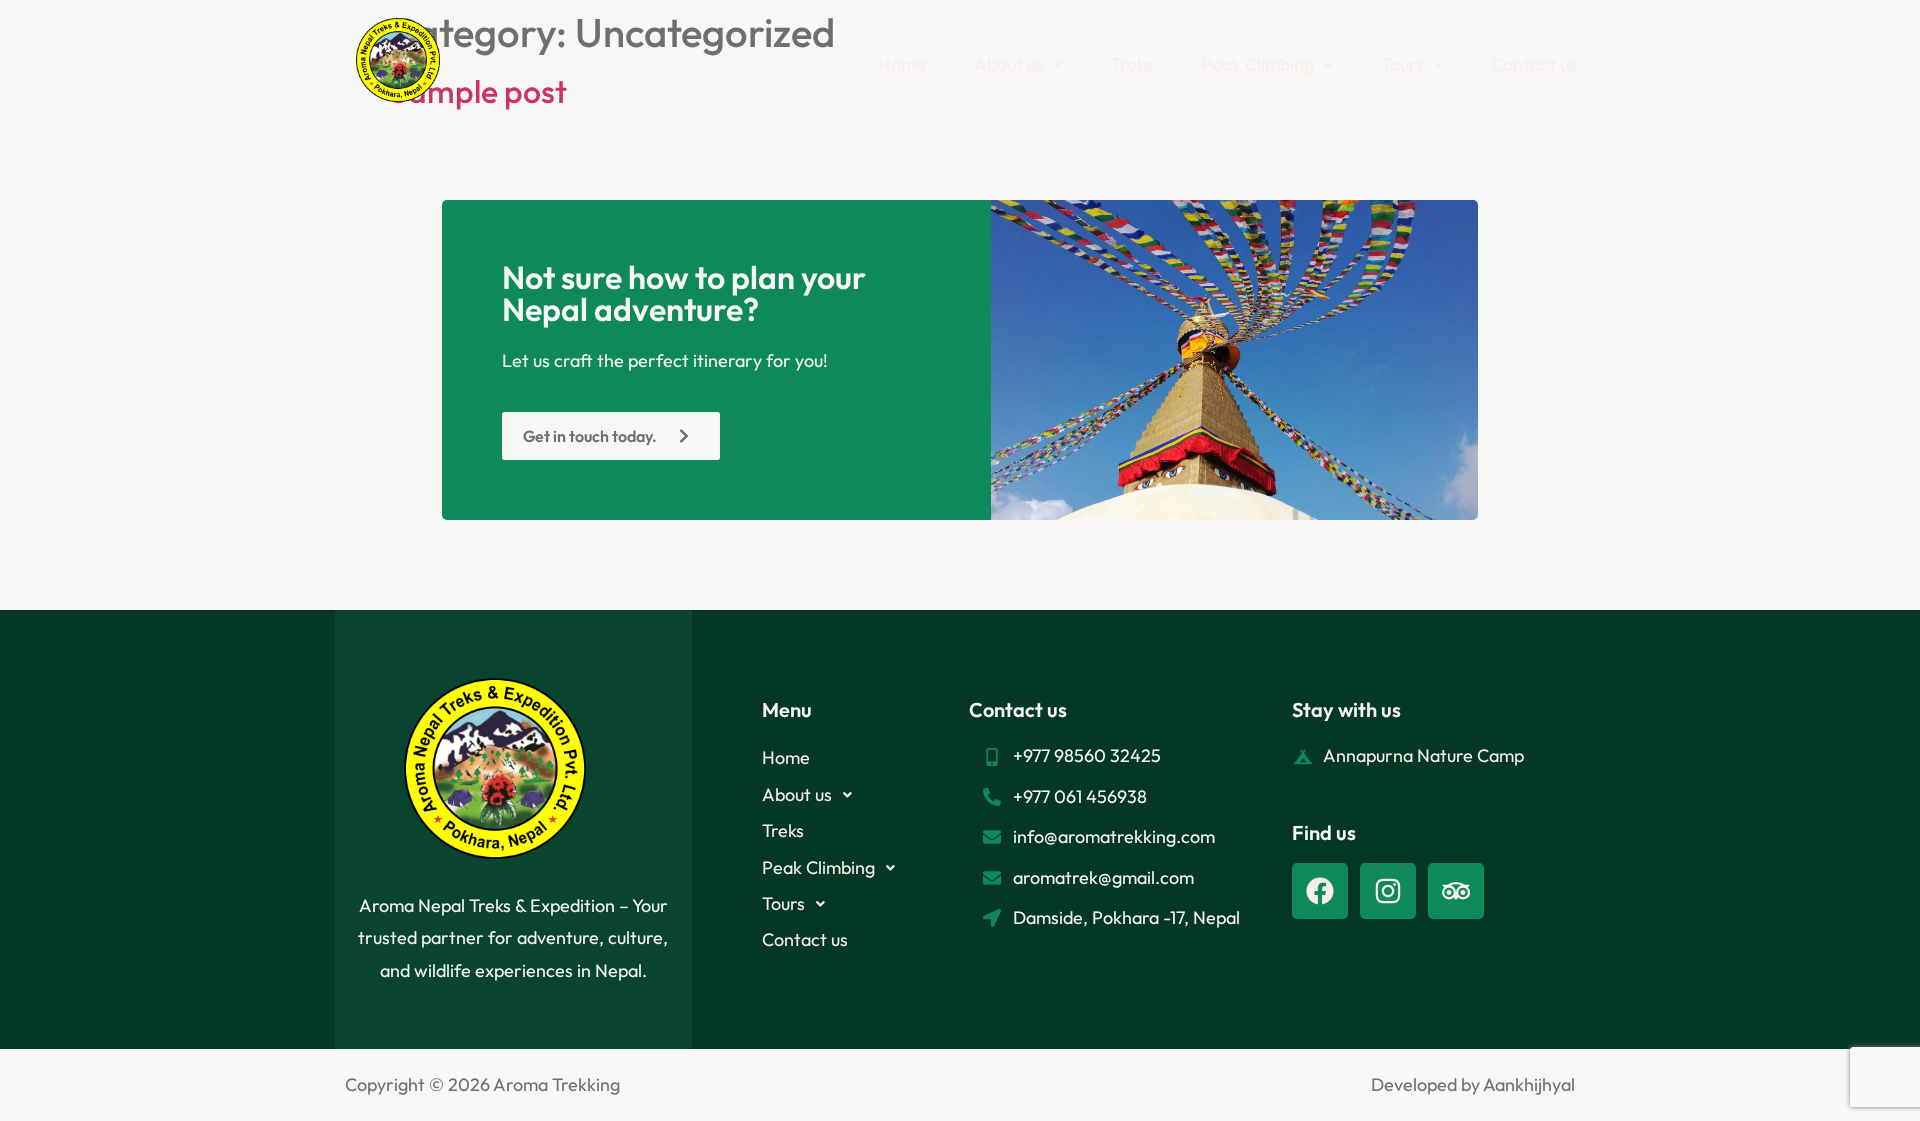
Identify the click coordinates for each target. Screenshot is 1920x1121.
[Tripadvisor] (1456, 891)
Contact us (1534, 64)
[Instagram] (1388, 891)
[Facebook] (1320, 891)
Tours (1402, 64)
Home (902, 64)
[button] (1018, 65)
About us (1009, 64)
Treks (1132, 64)
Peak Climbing (1257, 64)
